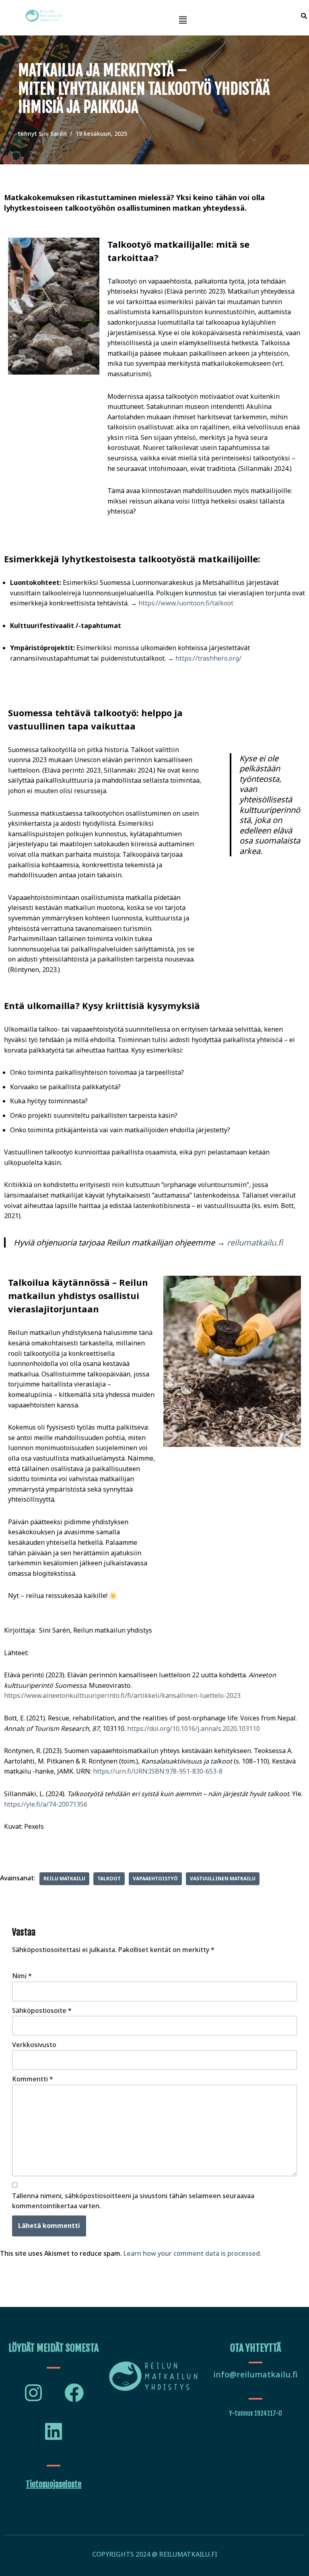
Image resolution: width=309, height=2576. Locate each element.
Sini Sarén (53, 134)
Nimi (22, 1976)
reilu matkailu (64, 1879)
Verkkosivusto (34, 2045)
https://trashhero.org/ (208, 658)
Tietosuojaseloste (54, 2484)
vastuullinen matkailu (223, 1879)
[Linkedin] (54, 2431)
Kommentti (33, 2079)
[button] (183, 20)
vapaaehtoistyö (155, 1879)
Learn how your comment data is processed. (193, 2253)
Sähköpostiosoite (42, 2010)
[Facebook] (74, 2393)
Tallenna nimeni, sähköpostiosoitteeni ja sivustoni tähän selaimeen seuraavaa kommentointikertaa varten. (133, 2201)
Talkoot (109, 1879)
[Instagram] (33, 2393)
